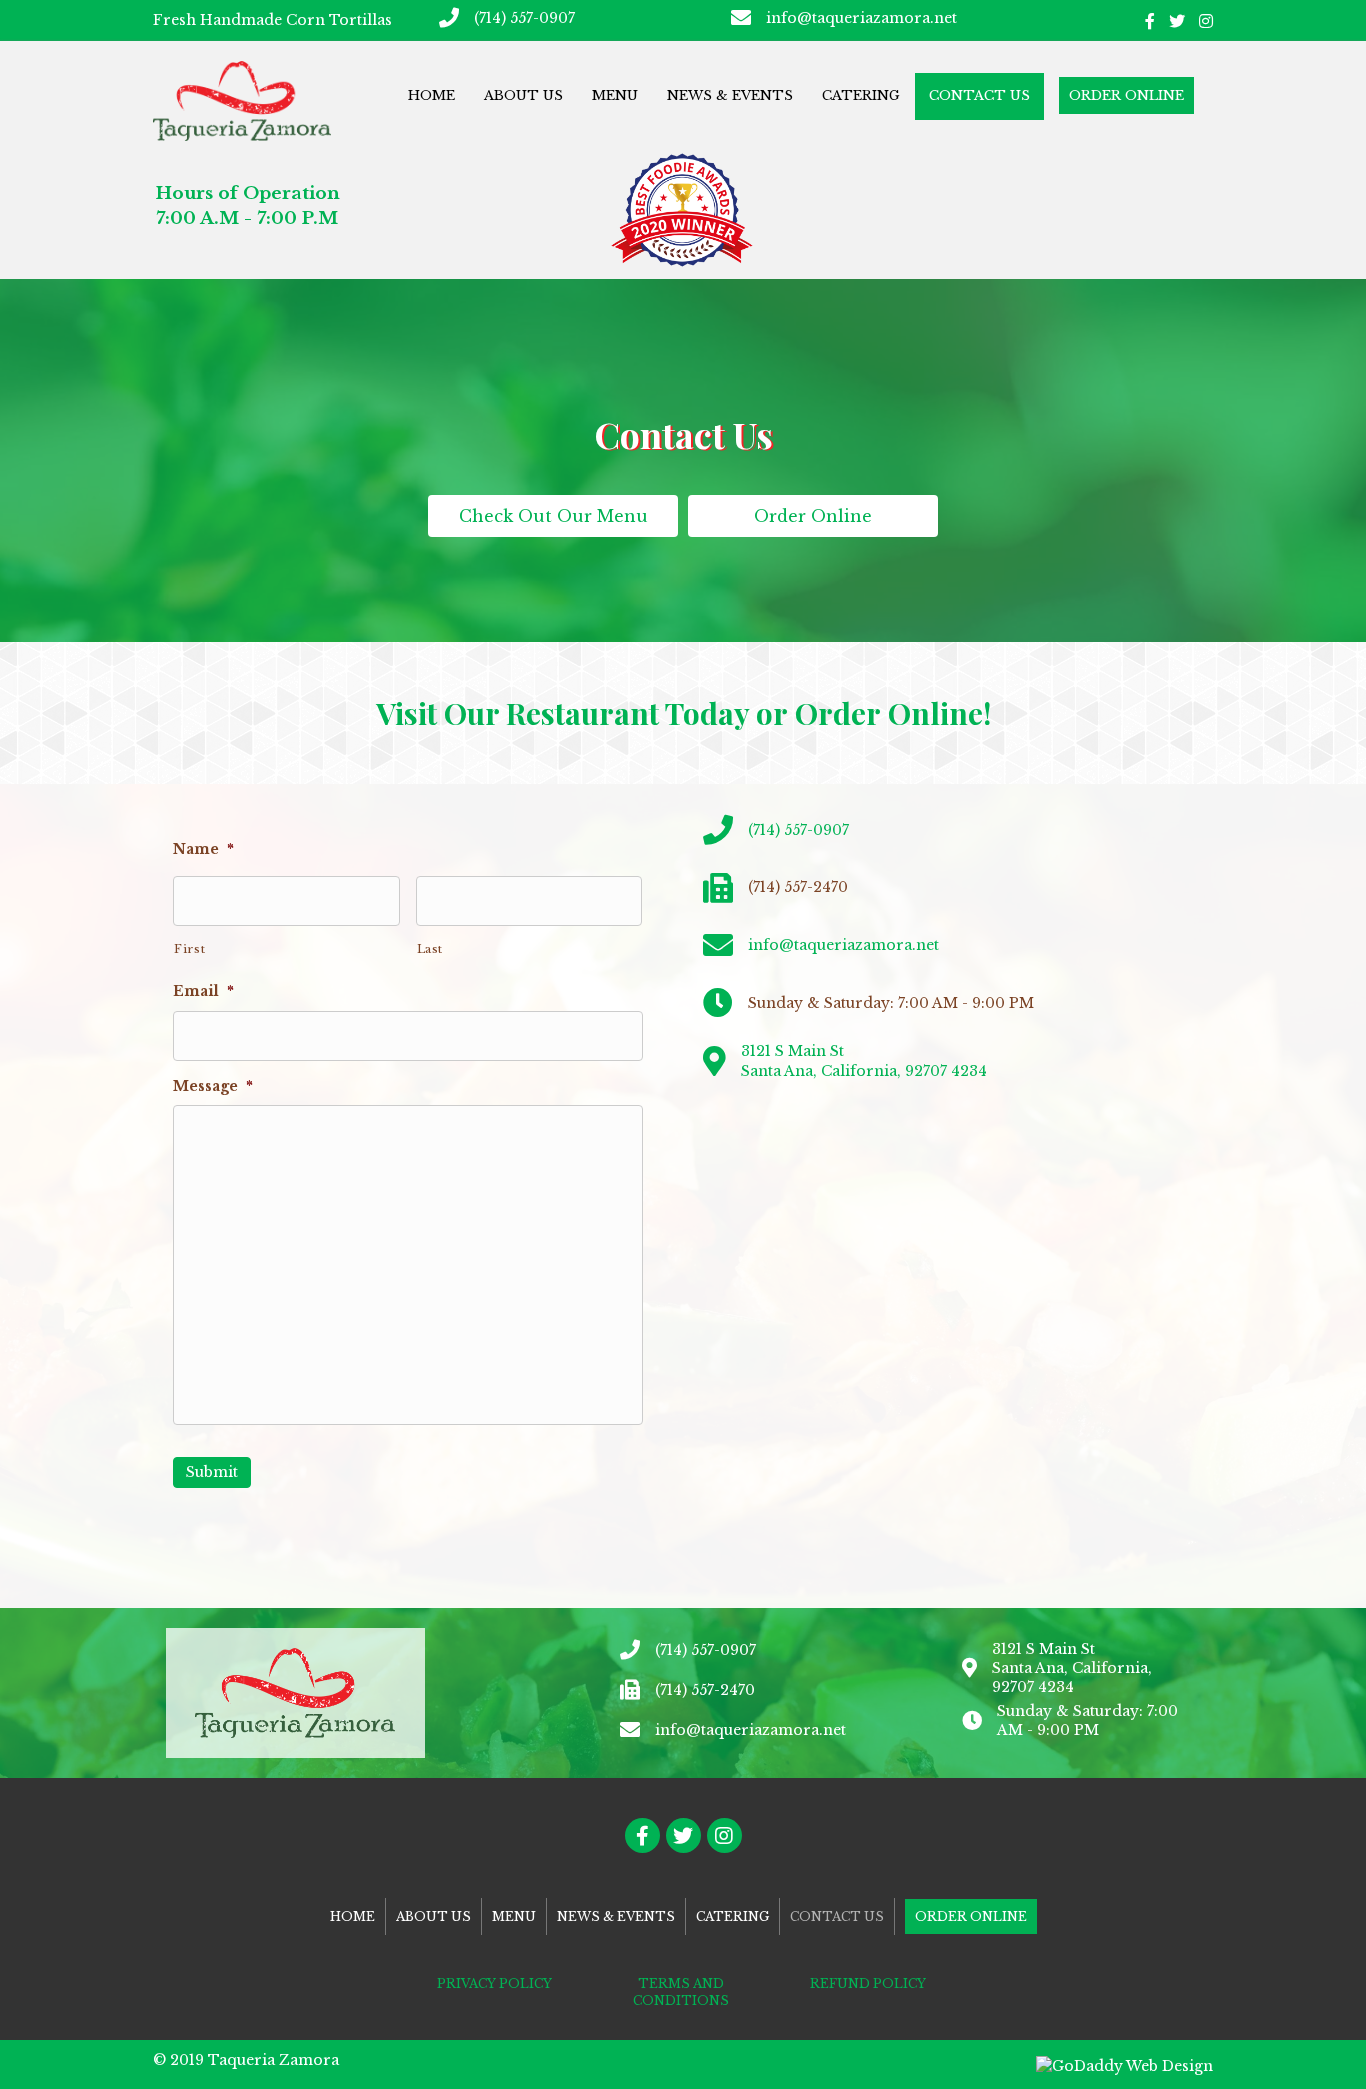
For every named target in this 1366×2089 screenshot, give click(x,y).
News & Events (730, 95)
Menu (615, 95)
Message (213, 1086)
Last (430, 949)
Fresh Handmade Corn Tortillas (272, 20)
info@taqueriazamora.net (861, 18)
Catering (861, 95)
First (189, 949)
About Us (523, 95)
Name (203, 849)
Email (203, 991)
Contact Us (979, 95)
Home (431, 95)
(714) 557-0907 (524, 18)
